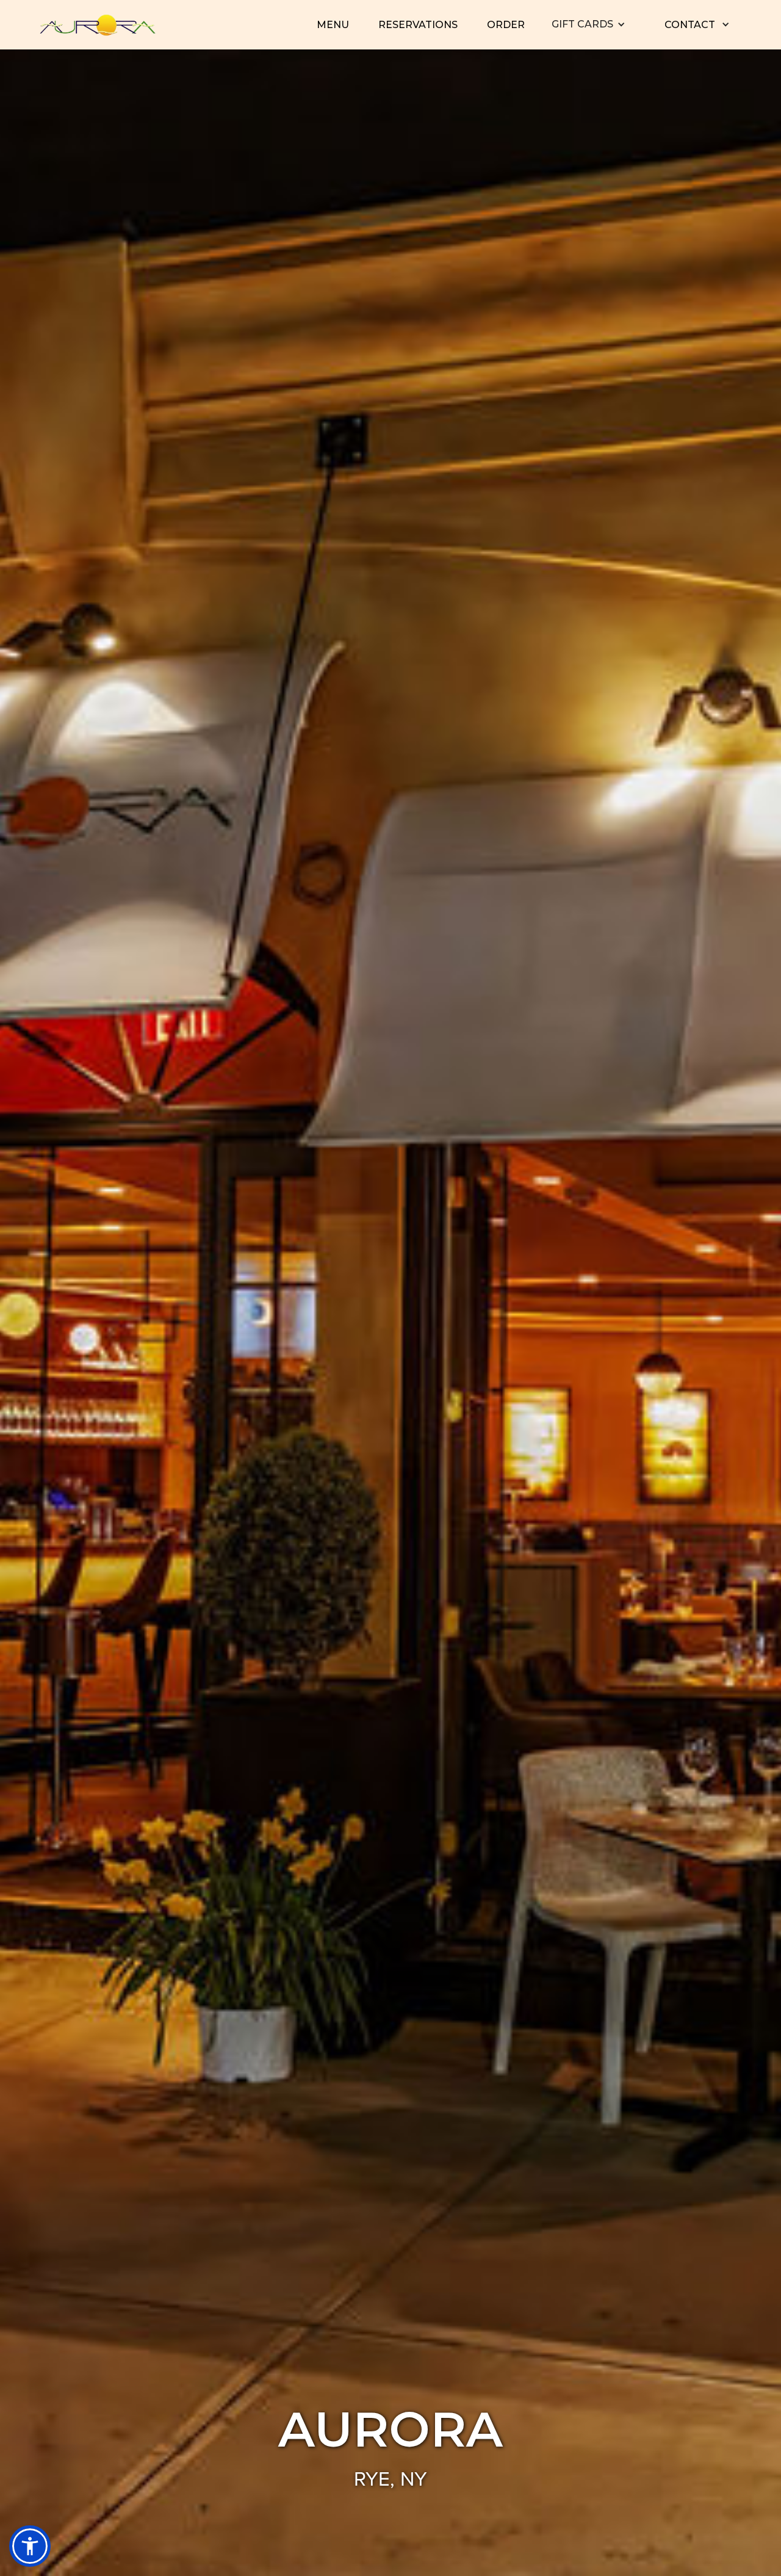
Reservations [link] (418, 25)
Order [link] (506, 25)
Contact (690, 25)
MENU (333, 25)
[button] (588, 24)
